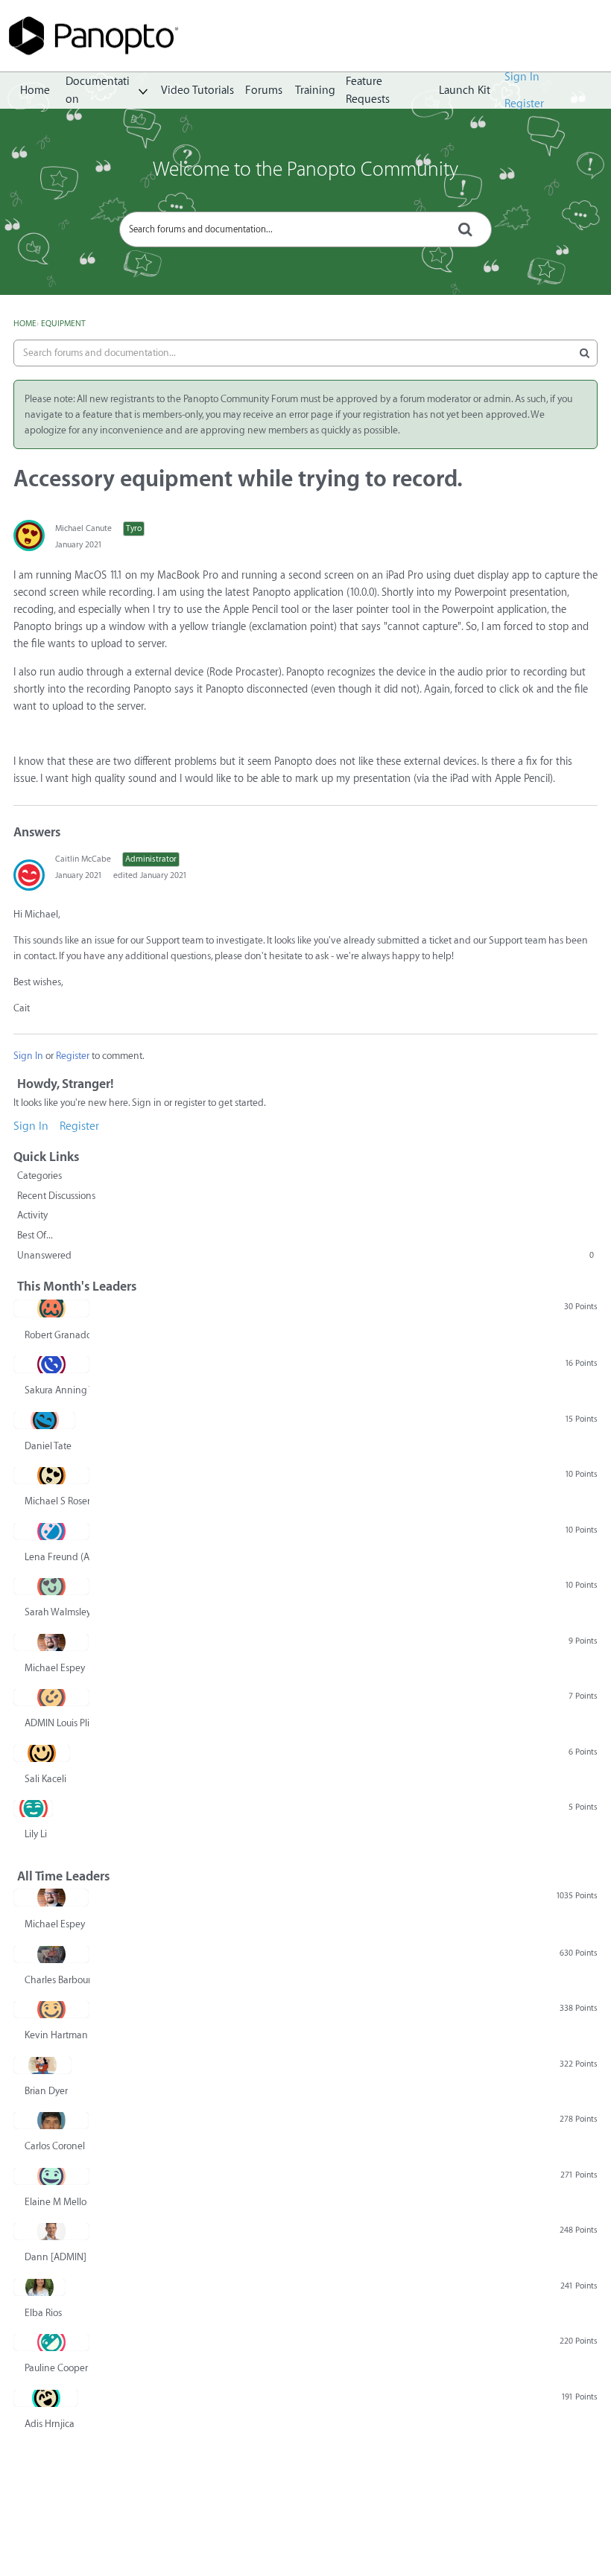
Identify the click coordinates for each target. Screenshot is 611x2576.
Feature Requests (368, 91)
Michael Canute (83, 528)
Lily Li (36, 1834)
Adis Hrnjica (50, 2424)
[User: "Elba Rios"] (39, 2287)
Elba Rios (43, 2313)
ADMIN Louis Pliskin (57, 1723)
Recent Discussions (56, 1196)
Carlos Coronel (55, 2146)
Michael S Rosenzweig (57, 1501)
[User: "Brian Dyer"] (42, 2065)
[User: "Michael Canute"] (29, 535)
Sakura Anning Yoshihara (57, 1390)
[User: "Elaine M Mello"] (51, 2176)
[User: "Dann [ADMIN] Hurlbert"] (51, 2231)
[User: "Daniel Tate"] (44, 1420)
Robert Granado (57, 1335)
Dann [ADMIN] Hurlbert (57, 2257)
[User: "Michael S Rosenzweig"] (51, 1475)
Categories (39, 1176)
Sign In (522, 77)
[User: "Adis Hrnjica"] (46, 2398)
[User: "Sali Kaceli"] (42, 1753)
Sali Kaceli (45, 1779)
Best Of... (35, 1235)
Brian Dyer (46, 2091)
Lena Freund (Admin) (57, 1557)
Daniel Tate (48, 1446)
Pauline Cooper (56, 2368)
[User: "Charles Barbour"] (51, 1954)
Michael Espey (55, 1668)
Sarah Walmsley (57, 1612)
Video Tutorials (197, 90)
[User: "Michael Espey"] (51, 1642)
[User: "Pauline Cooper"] (51, 2342)
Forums (264, 90)
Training (315, 90)
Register (524, 104)
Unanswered (305, 1255)
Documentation (98, 91)
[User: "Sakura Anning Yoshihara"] (51, 1364)
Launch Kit (465, 90)
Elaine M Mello (56, 2202)
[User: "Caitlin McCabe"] (29, 875)
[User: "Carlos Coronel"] (51, 2120)
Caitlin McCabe (83, 859)
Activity (32, 1215)
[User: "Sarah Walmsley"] (51, 1586)
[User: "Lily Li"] (33, 1808)
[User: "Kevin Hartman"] (51, 2009)
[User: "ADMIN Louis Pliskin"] (51, 1697)
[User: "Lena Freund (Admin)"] (51, 1531)
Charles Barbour (57, 1980)
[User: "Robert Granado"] (51, 1308)
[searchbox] (305, 229)
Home (35, 90)
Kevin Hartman (56, 2035)
